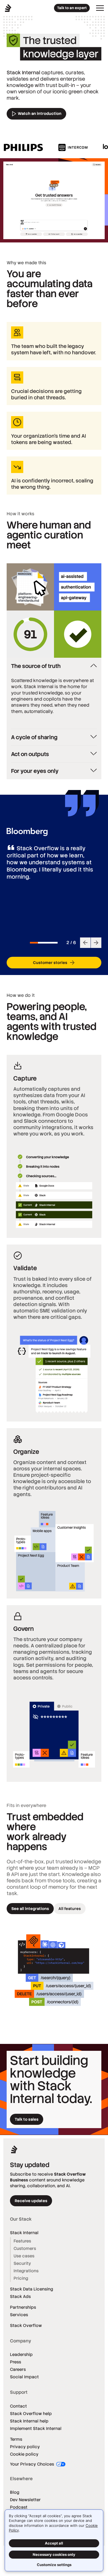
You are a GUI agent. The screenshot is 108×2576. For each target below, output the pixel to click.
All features (70, 1909)
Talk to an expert (72, 8)
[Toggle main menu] (100, 8)
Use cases (24, 2256)
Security (22, 2263)
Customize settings (54, 2565)
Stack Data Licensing (32, 2289)
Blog (15, 2492)
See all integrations (30, 1909)
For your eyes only (35, 771)
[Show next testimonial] (96, 943)
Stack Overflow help (31, 2413)
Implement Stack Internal (36, 2428)
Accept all (54, 2543)
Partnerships (23, 2307)
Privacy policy (25, 2447)
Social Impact (24, 2377)
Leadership (21, 2354)
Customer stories (50, 963)
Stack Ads (20, 2296)
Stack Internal (24, 2233)
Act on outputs (30, 754)
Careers (18, 2369)
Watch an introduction (39, 113)
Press (16, 2362)
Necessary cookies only (54, 2554)
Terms (16, 2439)
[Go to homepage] (8, 8)
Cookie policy (24, 2454)
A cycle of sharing (34, 737)
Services (19, 2315)
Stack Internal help (29, 2421)
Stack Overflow (26, 2325)
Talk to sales (27, 2119)
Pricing (21, 2278)
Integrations (26, 2271)
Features (22, 2241)
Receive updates (31, 2201)
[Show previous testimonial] (85, 943)
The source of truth (36, 666)
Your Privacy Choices (33, 2464)
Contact (18, 2406)
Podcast (19, 2507)
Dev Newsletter (25, 2500)
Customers (25, 2248)
